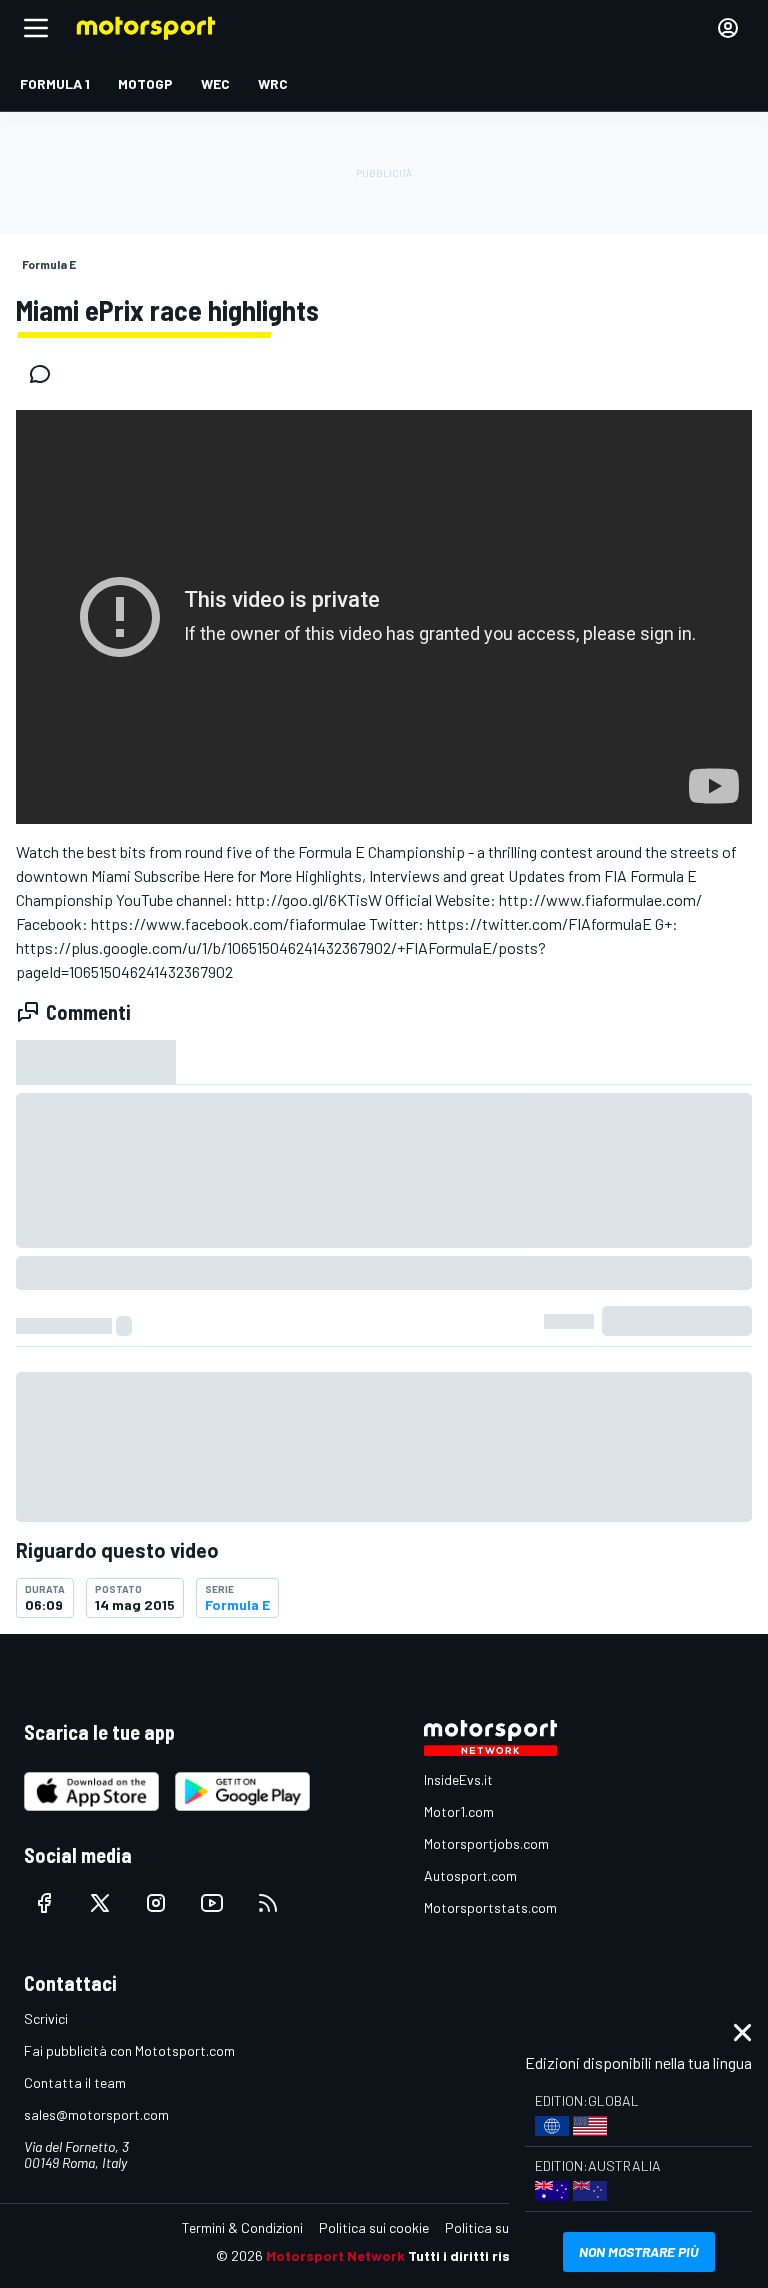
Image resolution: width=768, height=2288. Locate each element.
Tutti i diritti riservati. (480, 2255)
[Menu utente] (728, 28)
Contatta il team (75, 2082)
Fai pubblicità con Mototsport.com (129, 2050)
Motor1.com (459, 1811)
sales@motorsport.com (96, 2114)
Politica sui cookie (374, 2227)
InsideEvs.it (458, 1779)
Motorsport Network (335, 2255)
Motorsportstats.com (490, 1907)
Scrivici (46, 2018)
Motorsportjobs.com (486, 1843)
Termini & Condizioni (242, 2227)
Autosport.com (470, 1875)
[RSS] (268, 1903)
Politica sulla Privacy (508, 2227)
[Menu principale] (36, 28)
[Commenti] (46, 374)
